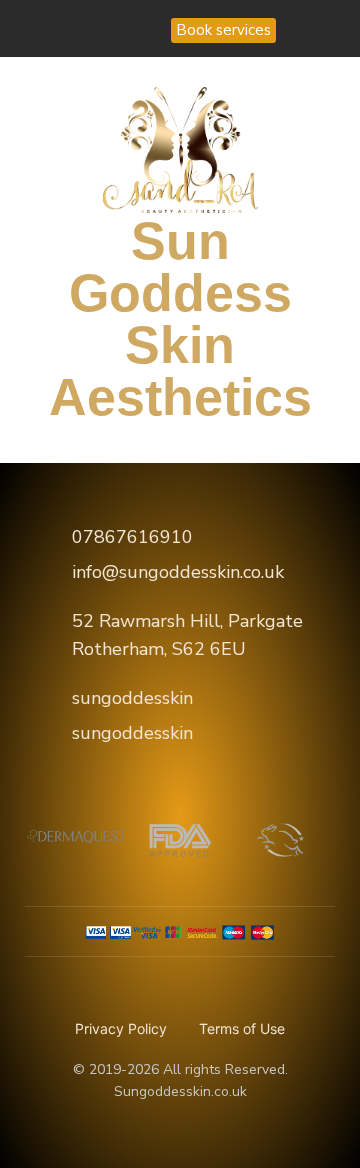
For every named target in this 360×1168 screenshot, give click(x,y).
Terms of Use (242, 1028)
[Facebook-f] (102, 29)
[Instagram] (143, 29)
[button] (43, 259)
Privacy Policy (121, 1028)
